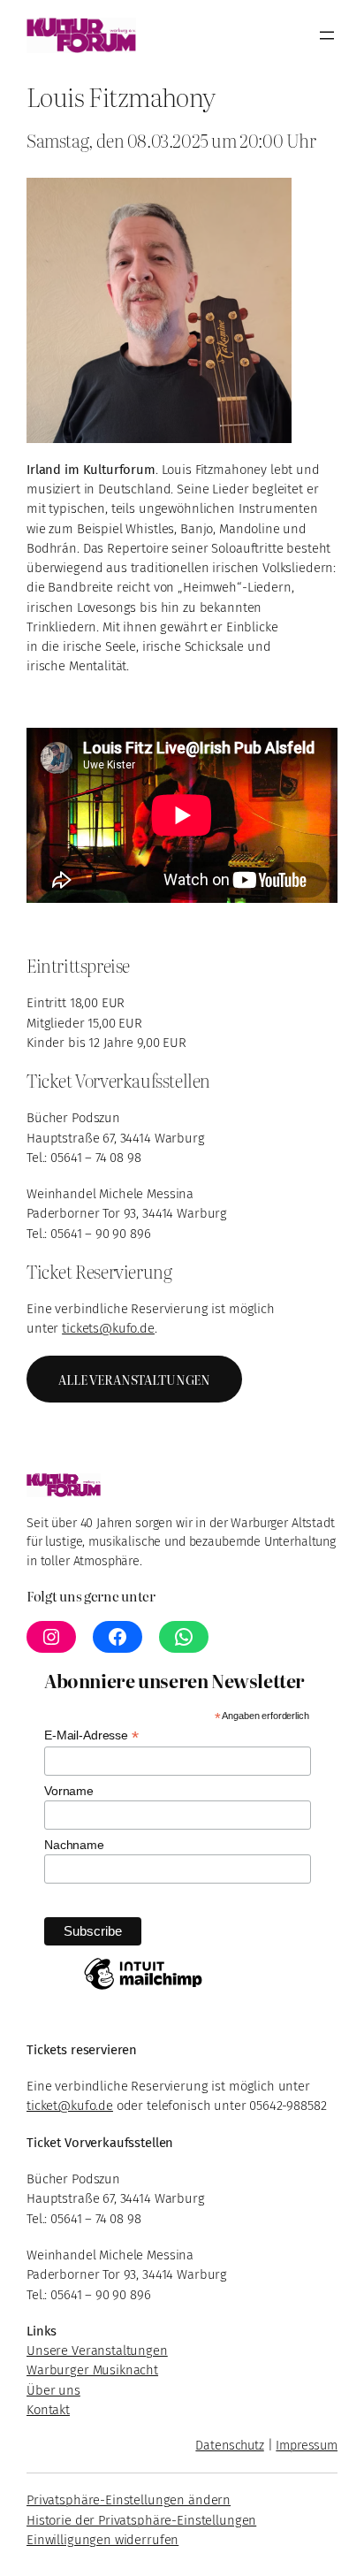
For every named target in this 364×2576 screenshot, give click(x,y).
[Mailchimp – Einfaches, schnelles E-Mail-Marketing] (143, 1989)
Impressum (307, 2446)
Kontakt (48, 2410)
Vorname (69, 1791)
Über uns (53, 2390)
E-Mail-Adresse (91, 1735)
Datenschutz (229, 2446)
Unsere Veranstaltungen (97, 2351)
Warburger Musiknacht (92, 2370)
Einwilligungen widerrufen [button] (102, 2540)
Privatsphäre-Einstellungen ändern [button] (129, 2500)
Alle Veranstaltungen (134, 1379)
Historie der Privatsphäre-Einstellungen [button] (141, 2520)
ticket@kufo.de (70, 2106)
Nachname (74, 1845)
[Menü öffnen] (327, 35)
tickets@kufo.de (108, 1328)
